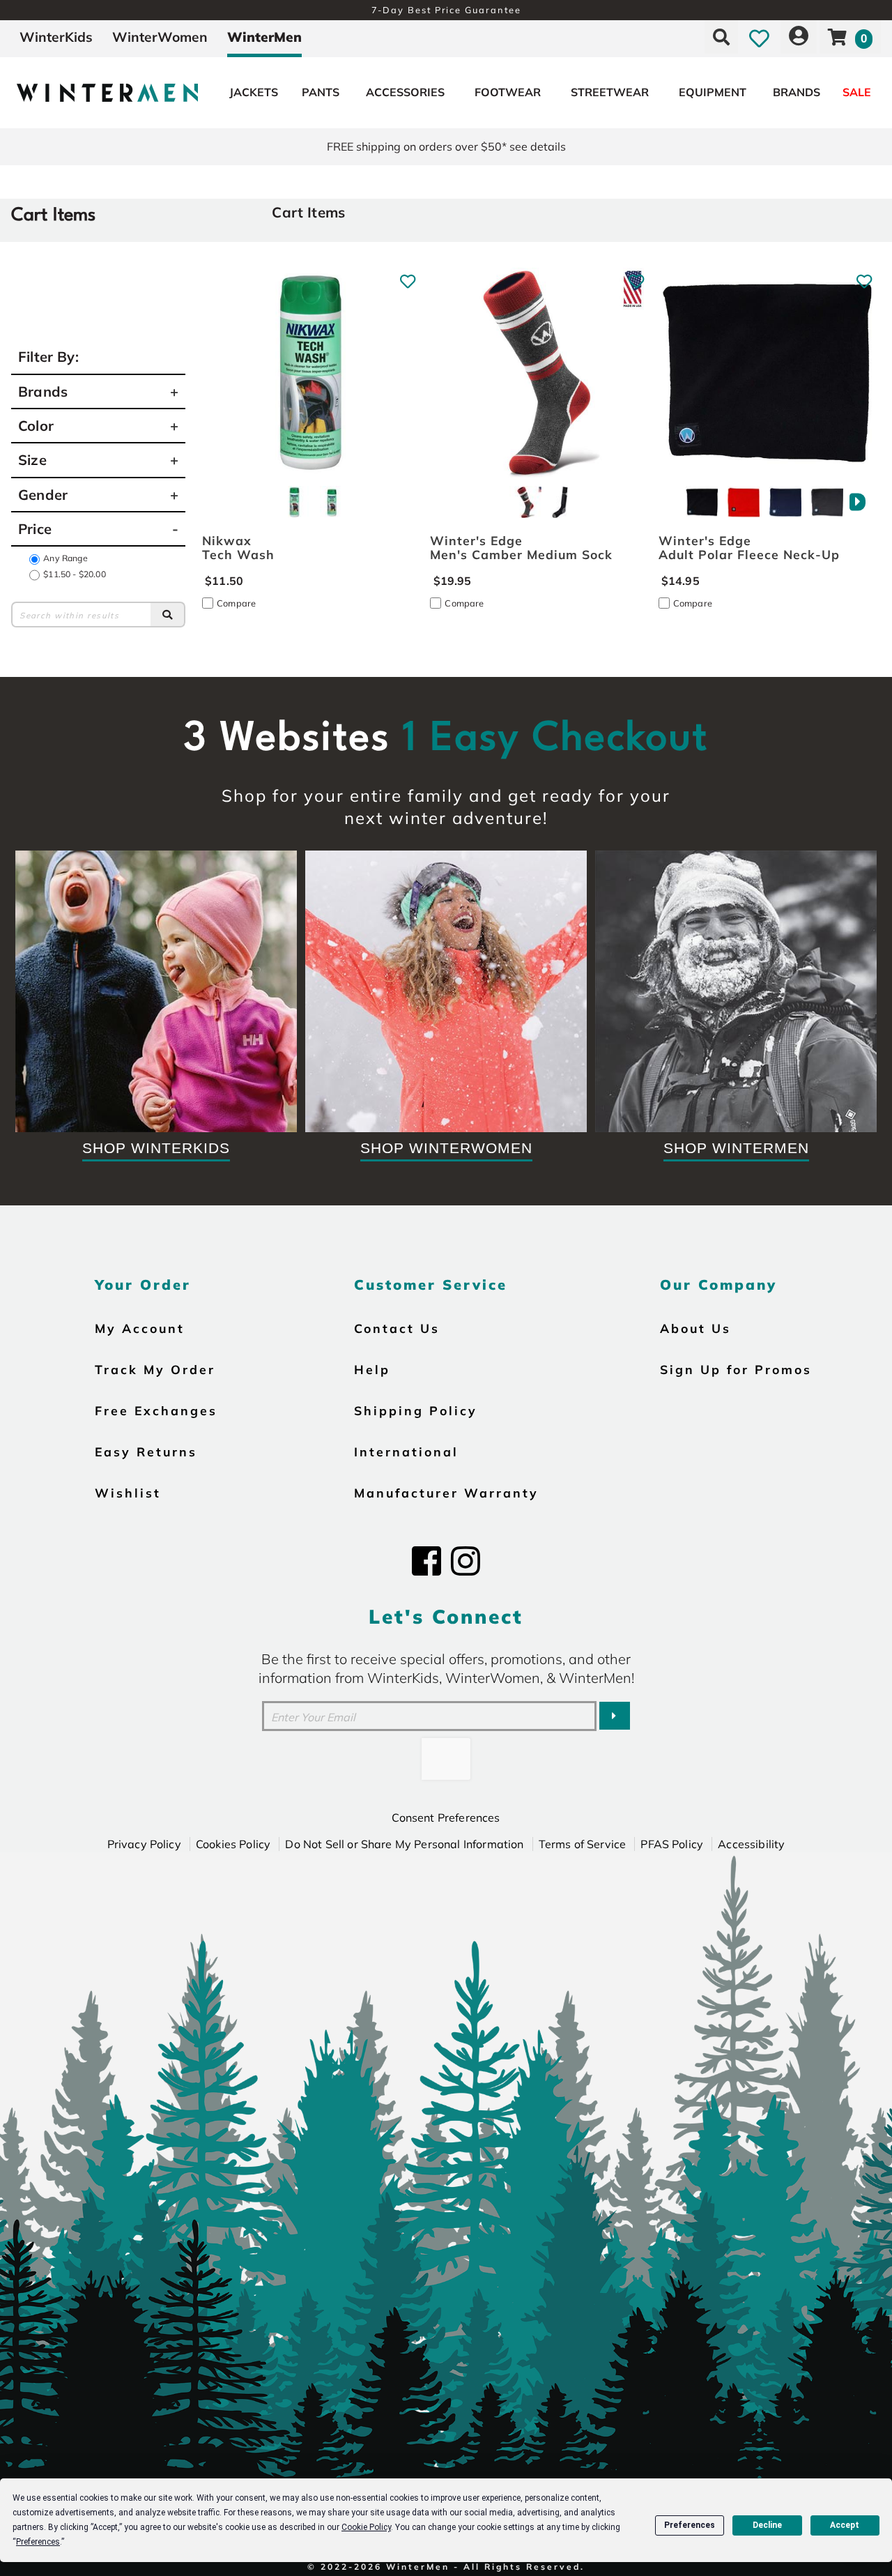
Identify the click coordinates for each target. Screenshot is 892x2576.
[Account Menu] (799, 37)
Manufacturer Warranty (446, 1493)
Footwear (508, 92)
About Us (695, 1328)
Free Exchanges (156, 1410)
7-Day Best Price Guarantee (446, 10)
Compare (236, 603)
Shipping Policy (416, 1410)
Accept (845, 2525)
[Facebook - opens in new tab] (426, 1561)
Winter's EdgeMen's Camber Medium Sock (521, 547)
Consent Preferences (446, 1817)
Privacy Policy (144, 1844)
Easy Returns (146, 1451)
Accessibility (751, 1844)
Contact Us (397, 1328)
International (406, 1451)
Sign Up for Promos (736, 1369)
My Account (140, 1328)
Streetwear (610, 92)
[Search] (168, 614)
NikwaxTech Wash (238, 547)
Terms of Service (583, 1844)
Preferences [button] (38, 2542)
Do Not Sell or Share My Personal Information (404, 1844)
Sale (857, 92)
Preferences (690, 2525)
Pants (321, 92)
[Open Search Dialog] (721, 37)
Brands (797, 92)
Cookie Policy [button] (366, 2527)
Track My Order (155, 1369)
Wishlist (128, 1493)
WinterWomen (160, 37)
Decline (767, 2525)
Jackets (254, 92)
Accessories (405, 92)
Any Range (65, 558)
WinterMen (264, 37)
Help (372, 1369)
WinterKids (56, 37)
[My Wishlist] (759, 37)
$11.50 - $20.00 (74, 574)
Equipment (713, 92)
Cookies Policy (233, 1844)
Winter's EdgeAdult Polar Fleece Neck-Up (749, 547)
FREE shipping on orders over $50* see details (446, 146)
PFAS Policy (672, 1844)
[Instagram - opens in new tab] (466, 1561)
